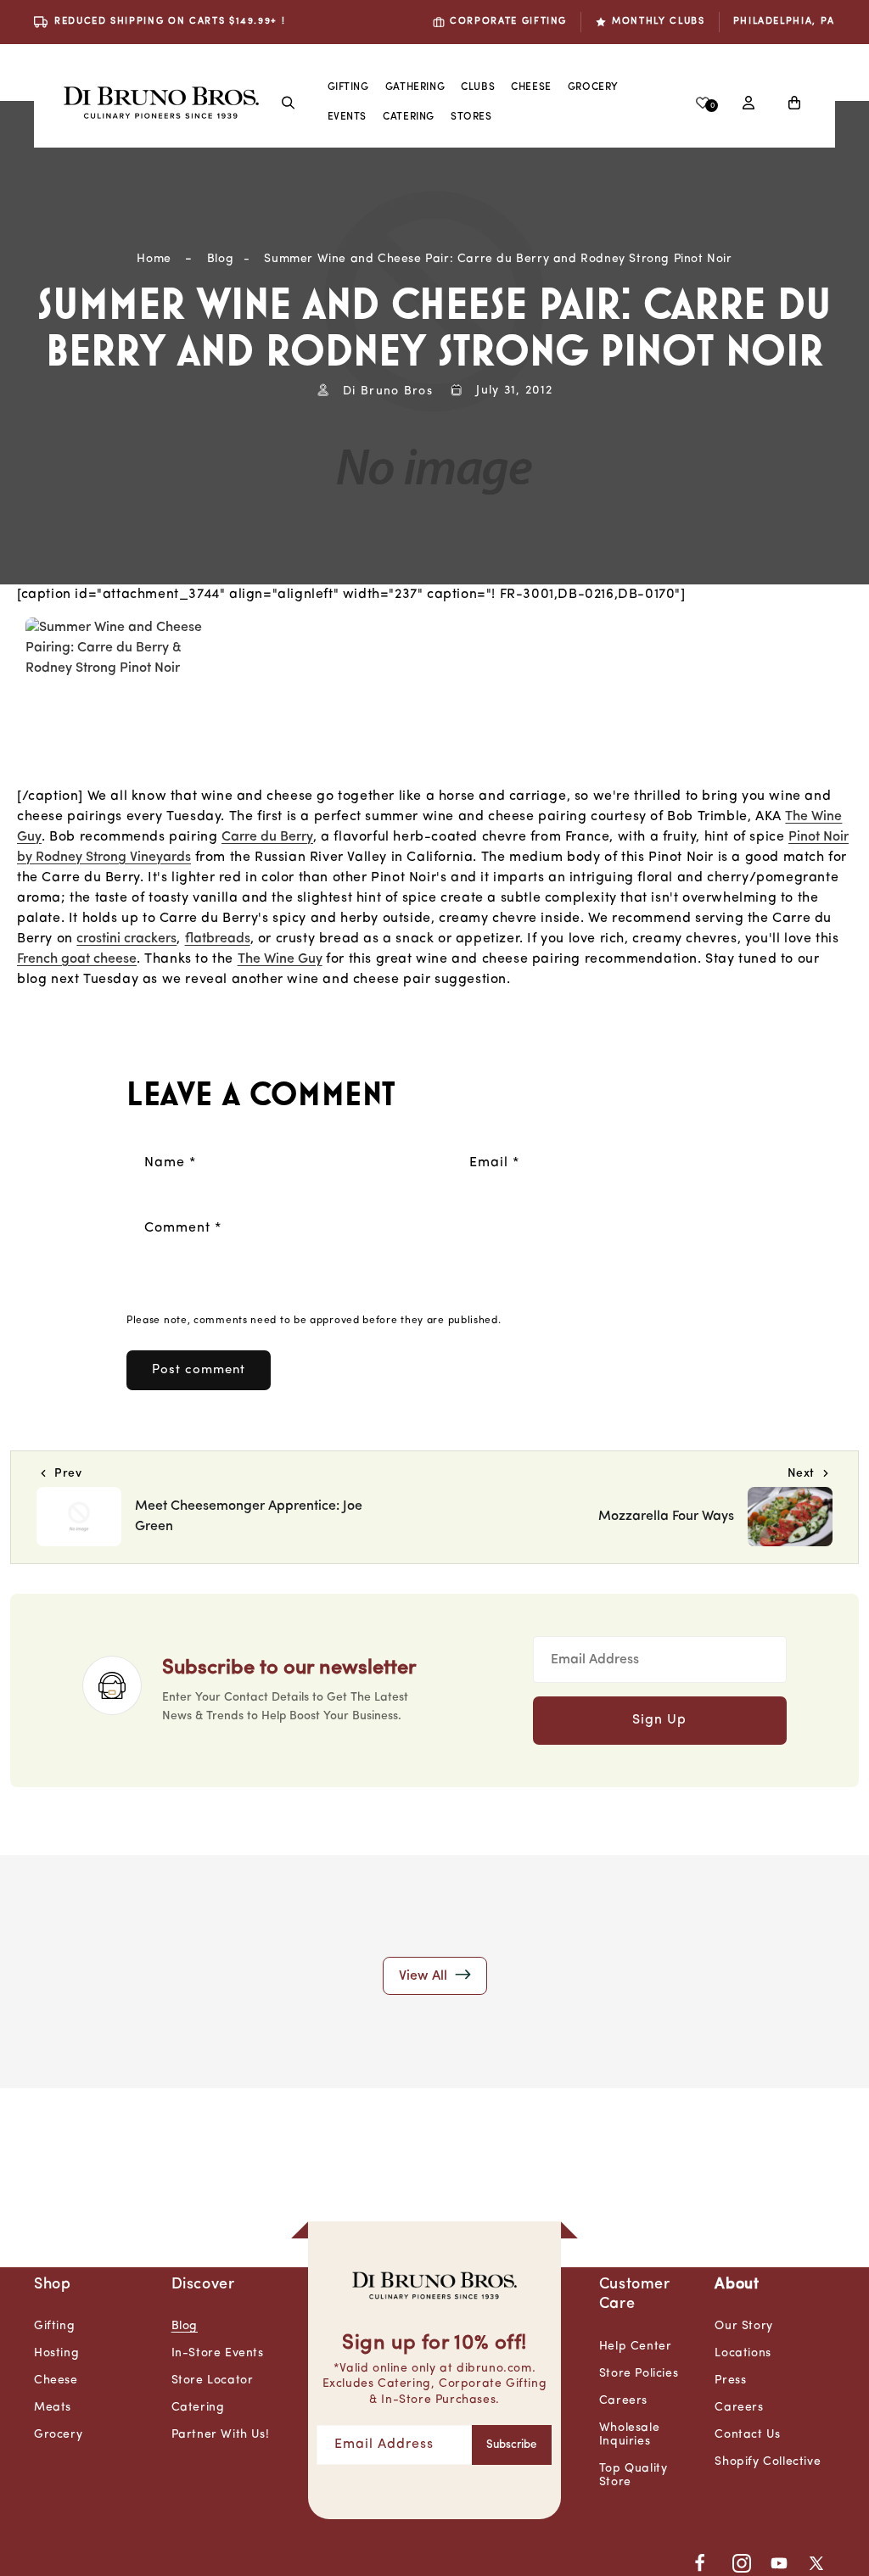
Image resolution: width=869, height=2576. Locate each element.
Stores (471, 117)
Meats (53, 2408)
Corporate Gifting (508, 22)
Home (154, 259)
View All (425, 1976)
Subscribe (511, 2445)
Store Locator (213, 2380)
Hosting (56, 2353)
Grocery (593, 87)
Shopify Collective (768, 2462)
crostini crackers (126, 939)
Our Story (743, 2326)
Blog (220, 259)
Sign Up (659, 1720)
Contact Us (747, 2435)
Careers (623, 2401)
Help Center (636, 2347)
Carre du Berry (267, 837)
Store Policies (639, 2374)
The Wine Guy (280, 959)
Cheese (531, 87)
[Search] (289, 103)
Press (730, 2380)
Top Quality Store (634, 2475)
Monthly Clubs (658, 22)
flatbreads (218, 939)
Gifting (348, 87)
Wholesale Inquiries (629, 2435)
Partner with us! (221, 2435)
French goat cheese (77, 959)
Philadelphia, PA (784, 22)
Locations (743, 2353)
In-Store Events (218, 2353)
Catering (198, 2408)
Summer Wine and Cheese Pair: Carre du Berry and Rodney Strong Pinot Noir (498, 259)
